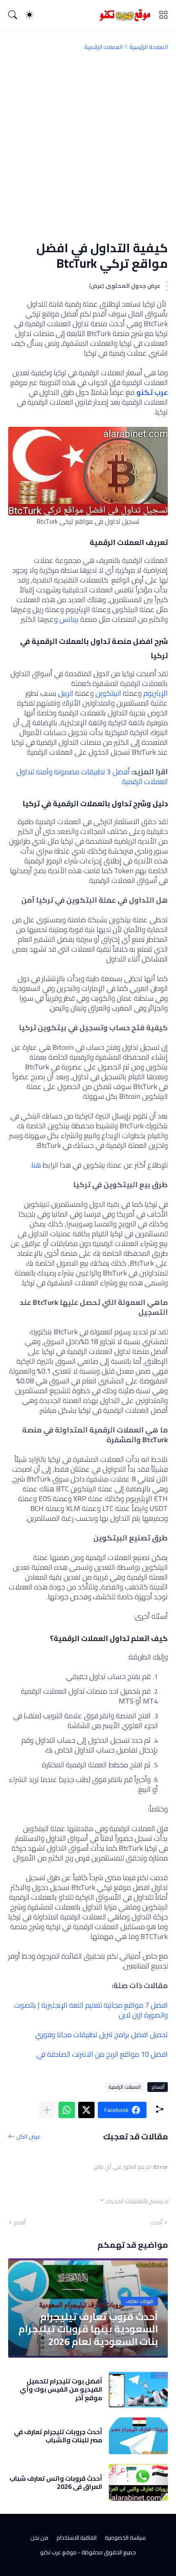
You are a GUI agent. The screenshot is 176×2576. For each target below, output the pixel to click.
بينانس (69, 619)
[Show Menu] (163, 15)
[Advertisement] (88, 146)
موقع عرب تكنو (58, 2552)
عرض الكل (28, 2136)
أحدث (156, 2222)
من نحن (39, 2538)
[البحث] (13, 15)
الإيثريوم (156, 693)
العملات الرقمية (104, 47)
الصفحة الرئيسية (149, 47)
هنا (37, 1165)
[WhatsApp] (67, 2110)
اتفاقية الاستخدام (77, 2538)
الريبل (66, 693)
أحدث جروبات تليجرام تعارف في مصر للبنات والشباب (58, 2436)
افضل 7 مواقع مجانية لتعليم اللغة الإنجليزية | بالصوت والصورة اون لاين (91, 2010)
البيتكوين (108, 693)
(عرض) (97, 286)
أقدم (20, 2222)
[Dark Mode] (29, 15)
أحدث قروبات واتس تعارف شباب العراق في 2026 (56, 2483)
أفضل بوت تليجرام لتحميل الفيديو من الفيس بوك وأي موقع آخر (61, 2389)
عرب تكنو (152, 392)
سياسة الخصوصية (125, 2538)
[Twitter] (86, 2110)
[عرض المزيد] (47, 2110)
